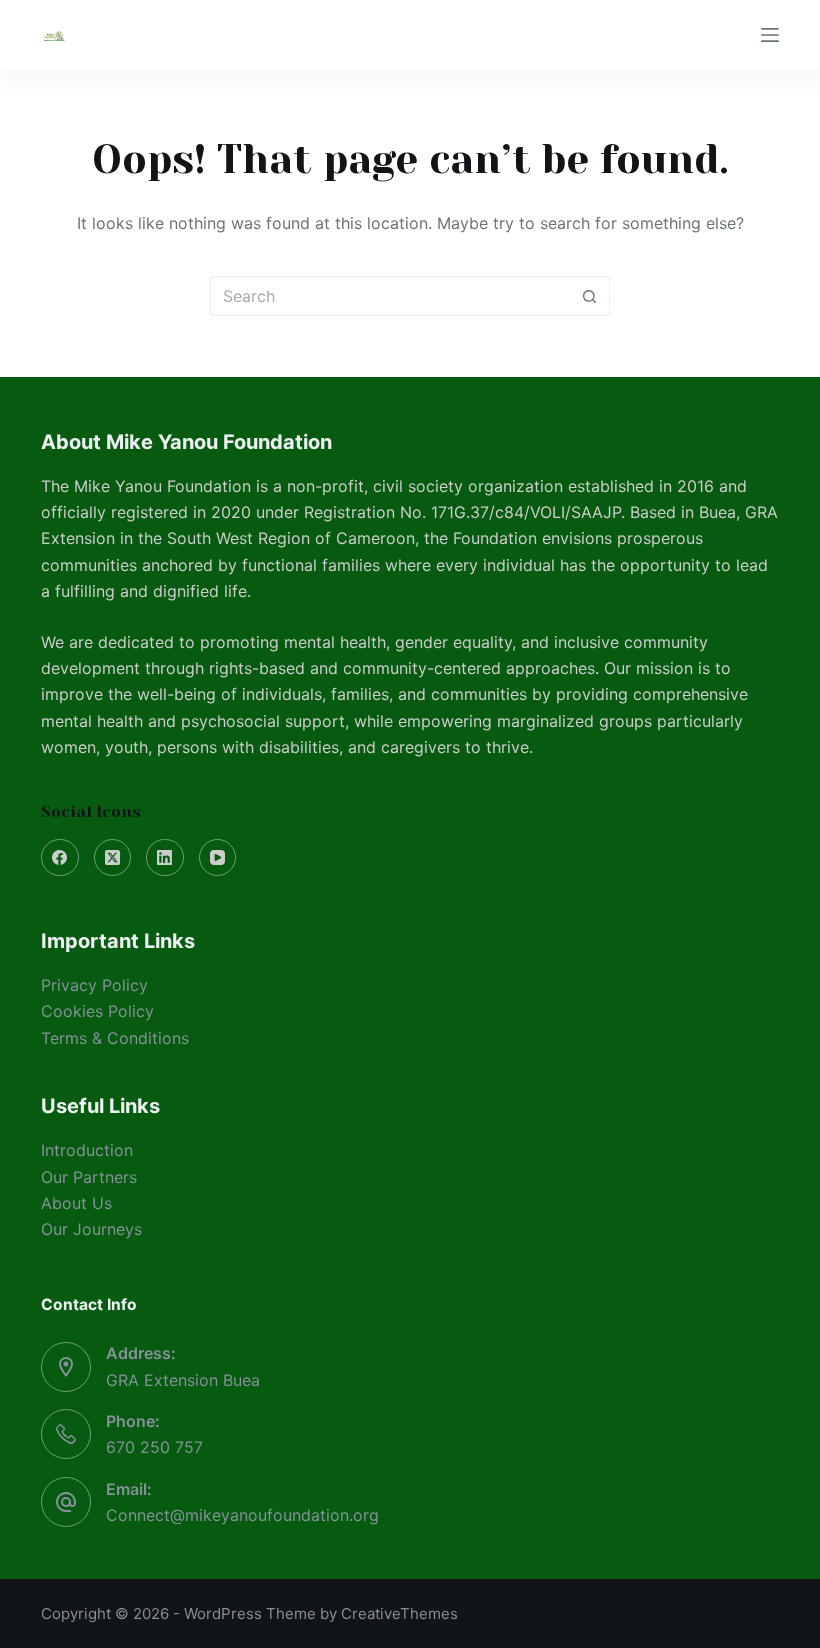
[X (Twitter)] (113, 858)
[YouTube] (218, 858)
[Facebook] (60, 858)
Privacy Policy (94, 985)
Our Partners (89, 1177)
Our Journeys (91, 1229)
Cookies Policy (97, 1011)
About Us (76, 1203)
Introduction (87, 1150)
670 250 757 (154, 1447)
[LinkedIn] (165, 858)
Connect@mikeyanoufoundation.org (242, 1515)
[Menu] (770, 35)
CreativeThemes (399, 1613)
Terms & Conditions (115, 1038)
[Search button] (590, 296)
